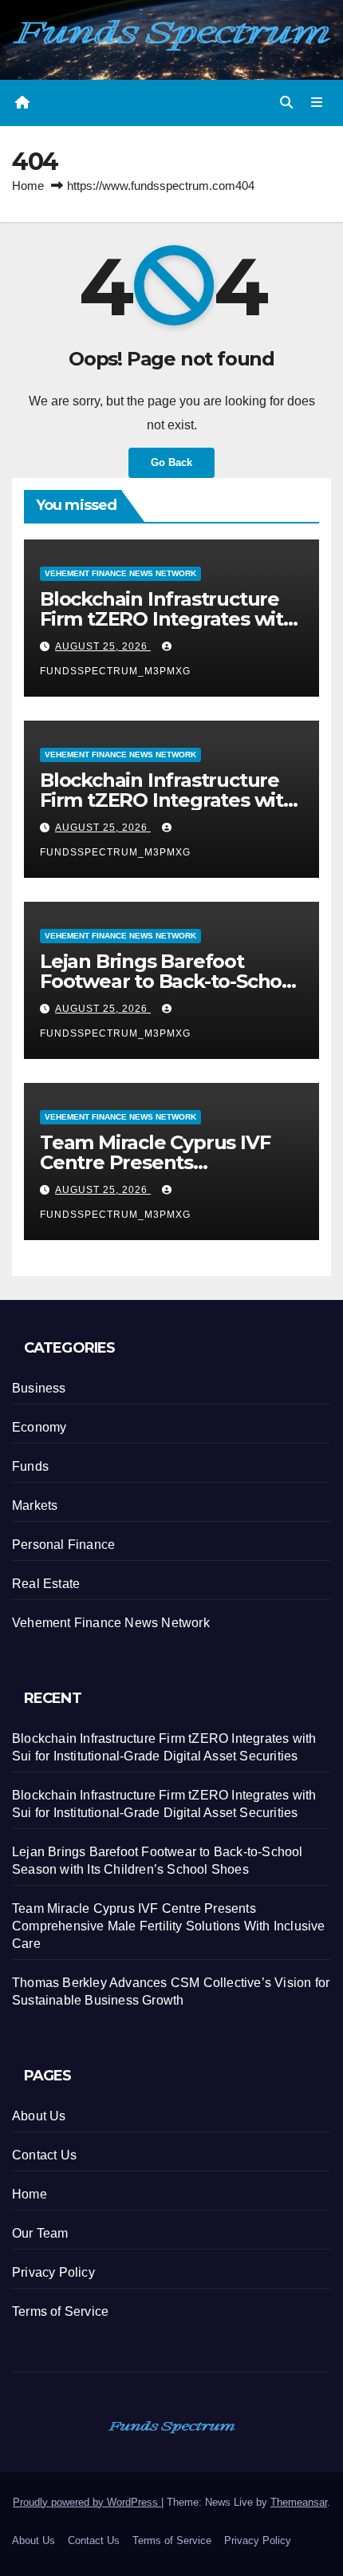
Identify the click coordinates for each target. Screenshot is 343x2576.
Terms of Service (60, 2311)
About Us (39, 2116)
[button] (286, 103)
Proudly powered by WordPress (87, 2502)
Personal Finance (63, 1545)
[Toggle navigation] (317, 103)
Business (39, 1388)
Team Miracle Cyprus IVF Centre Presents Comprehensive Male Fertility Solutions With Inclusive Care (169, 1926)
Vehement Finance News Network (120, 573)
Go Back (171, 462)
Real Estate (46, 1584)
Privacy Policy (53, 2272)
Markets (35, 1505)
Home (28, 186)
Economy (39, 1427)
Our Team (40, 2233)
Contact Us (44, 2155)
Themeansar (299, 2502)
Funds (30, 1466)
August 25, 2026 (103, 646)
